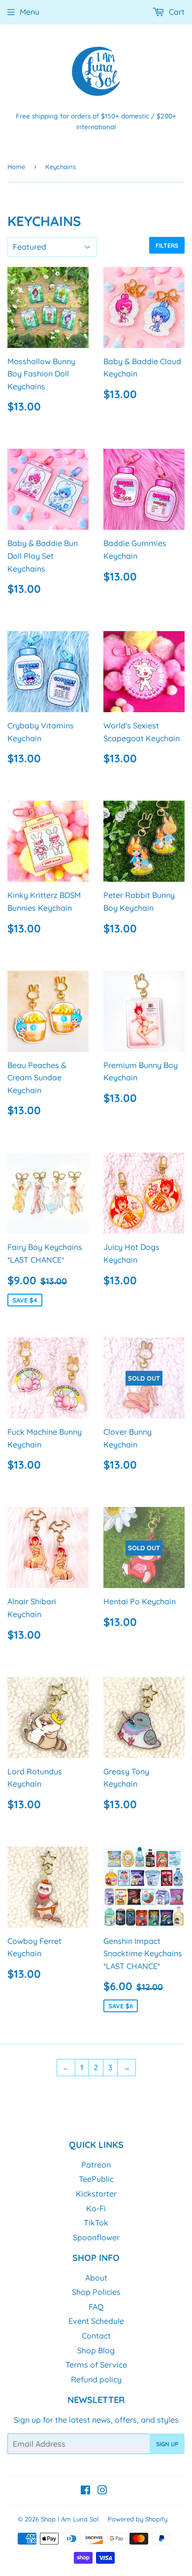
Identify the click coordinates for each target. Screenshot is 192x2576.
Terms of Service (96, 2365)
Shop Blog (96, 2350)
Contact (96, 2336)
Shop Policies (96, 2292)
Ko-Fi (96, 2208)
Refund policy (96, 2379)
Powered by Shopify (138, 2519)
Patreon (96, 2165)
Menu (30, 12)
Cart (176, 12)
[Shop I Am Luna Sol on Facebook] (85, 2491)
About (96, 2278)
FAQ (96, 2307)
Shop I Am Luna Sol (70, 2519)
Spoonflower (96, 2237)
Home (16, 167)
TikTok (96, 2223)
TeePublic (96, 2179)
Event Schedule (96, 2321)
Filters (167, 246)
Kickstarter (96, 2194)
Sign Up (167, 2444)
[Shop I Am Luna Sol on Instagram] (102, 2491)
